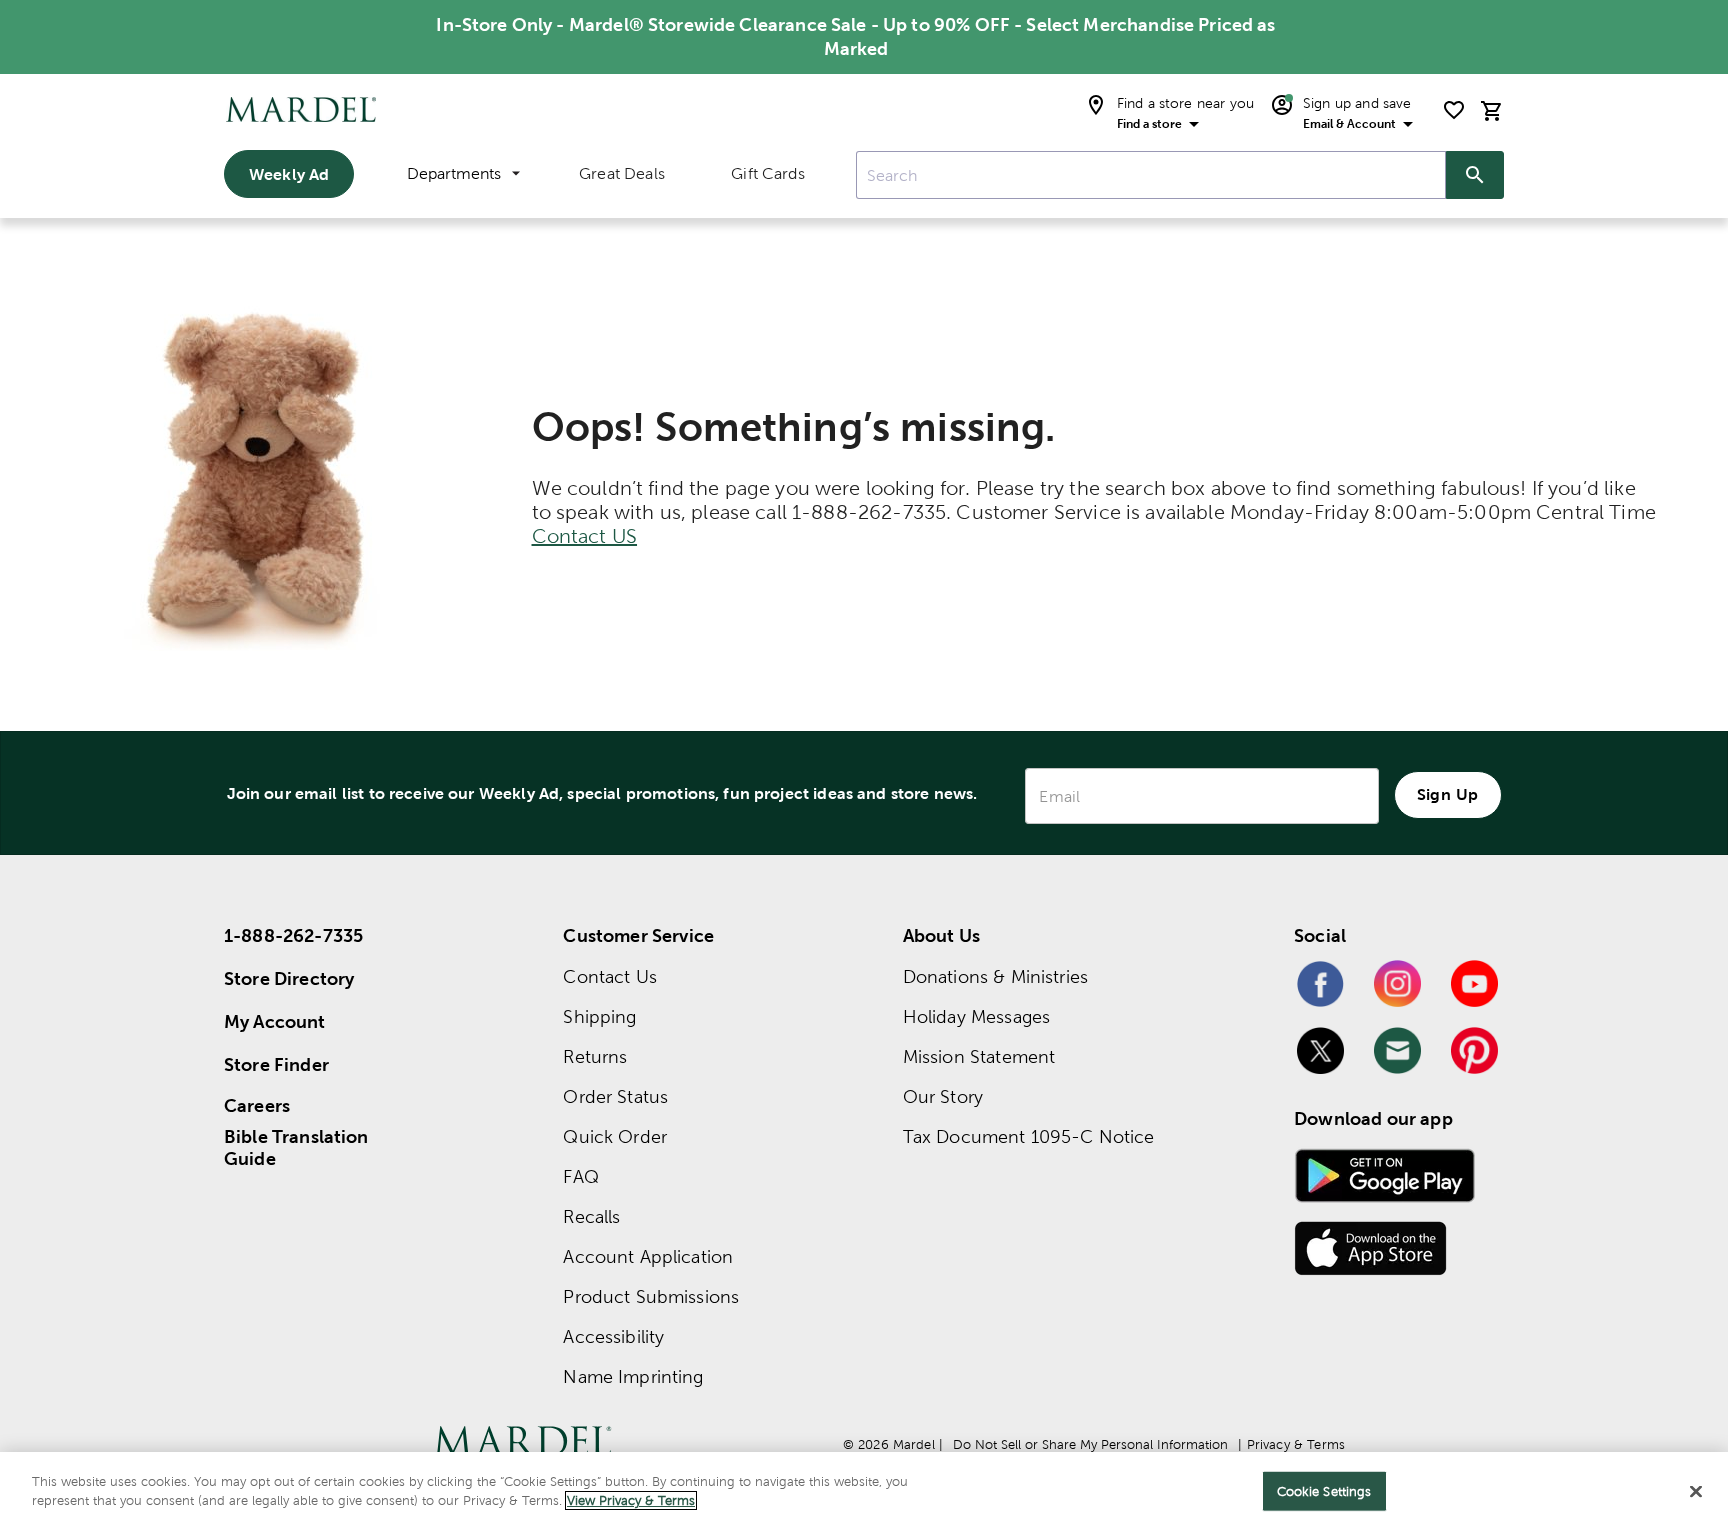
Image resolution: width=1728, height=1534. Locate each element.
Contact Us (610, 976)
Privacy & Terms (1296, 1444)
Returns (595, 1056)
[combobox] (1151, 175)
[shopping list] (1454, 110)
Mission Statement (979, 1056)
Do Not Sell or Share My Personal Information (1090, 1444)
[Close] (1696, 1491)
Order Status (615, 1096)
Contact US (585, 536)
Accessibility (613, 1336)
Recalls (591, 1216)
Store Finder (276, 1064)
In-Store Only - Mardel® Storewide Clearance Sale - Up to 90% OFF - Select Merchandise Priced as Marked (855, 36)
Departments (454, 173)
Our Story (943, 1096)
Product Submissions (651, 1296)
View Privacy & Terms (631, 1500)
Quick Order (615, 1136)
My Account (275, 1021)
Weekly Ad (289, 174)
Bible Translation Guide (296, 1148)
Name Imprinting (633, 1376)
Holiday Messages (976, 1016)
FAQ (580, 1176)
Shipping (599, 1016)
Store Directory (289, 978)
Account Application (648, 1256)
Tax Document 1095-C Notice (1029, 1136)
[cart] (1492, 110)
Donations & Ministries (995, 976)
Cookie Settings (1324, 1491)
